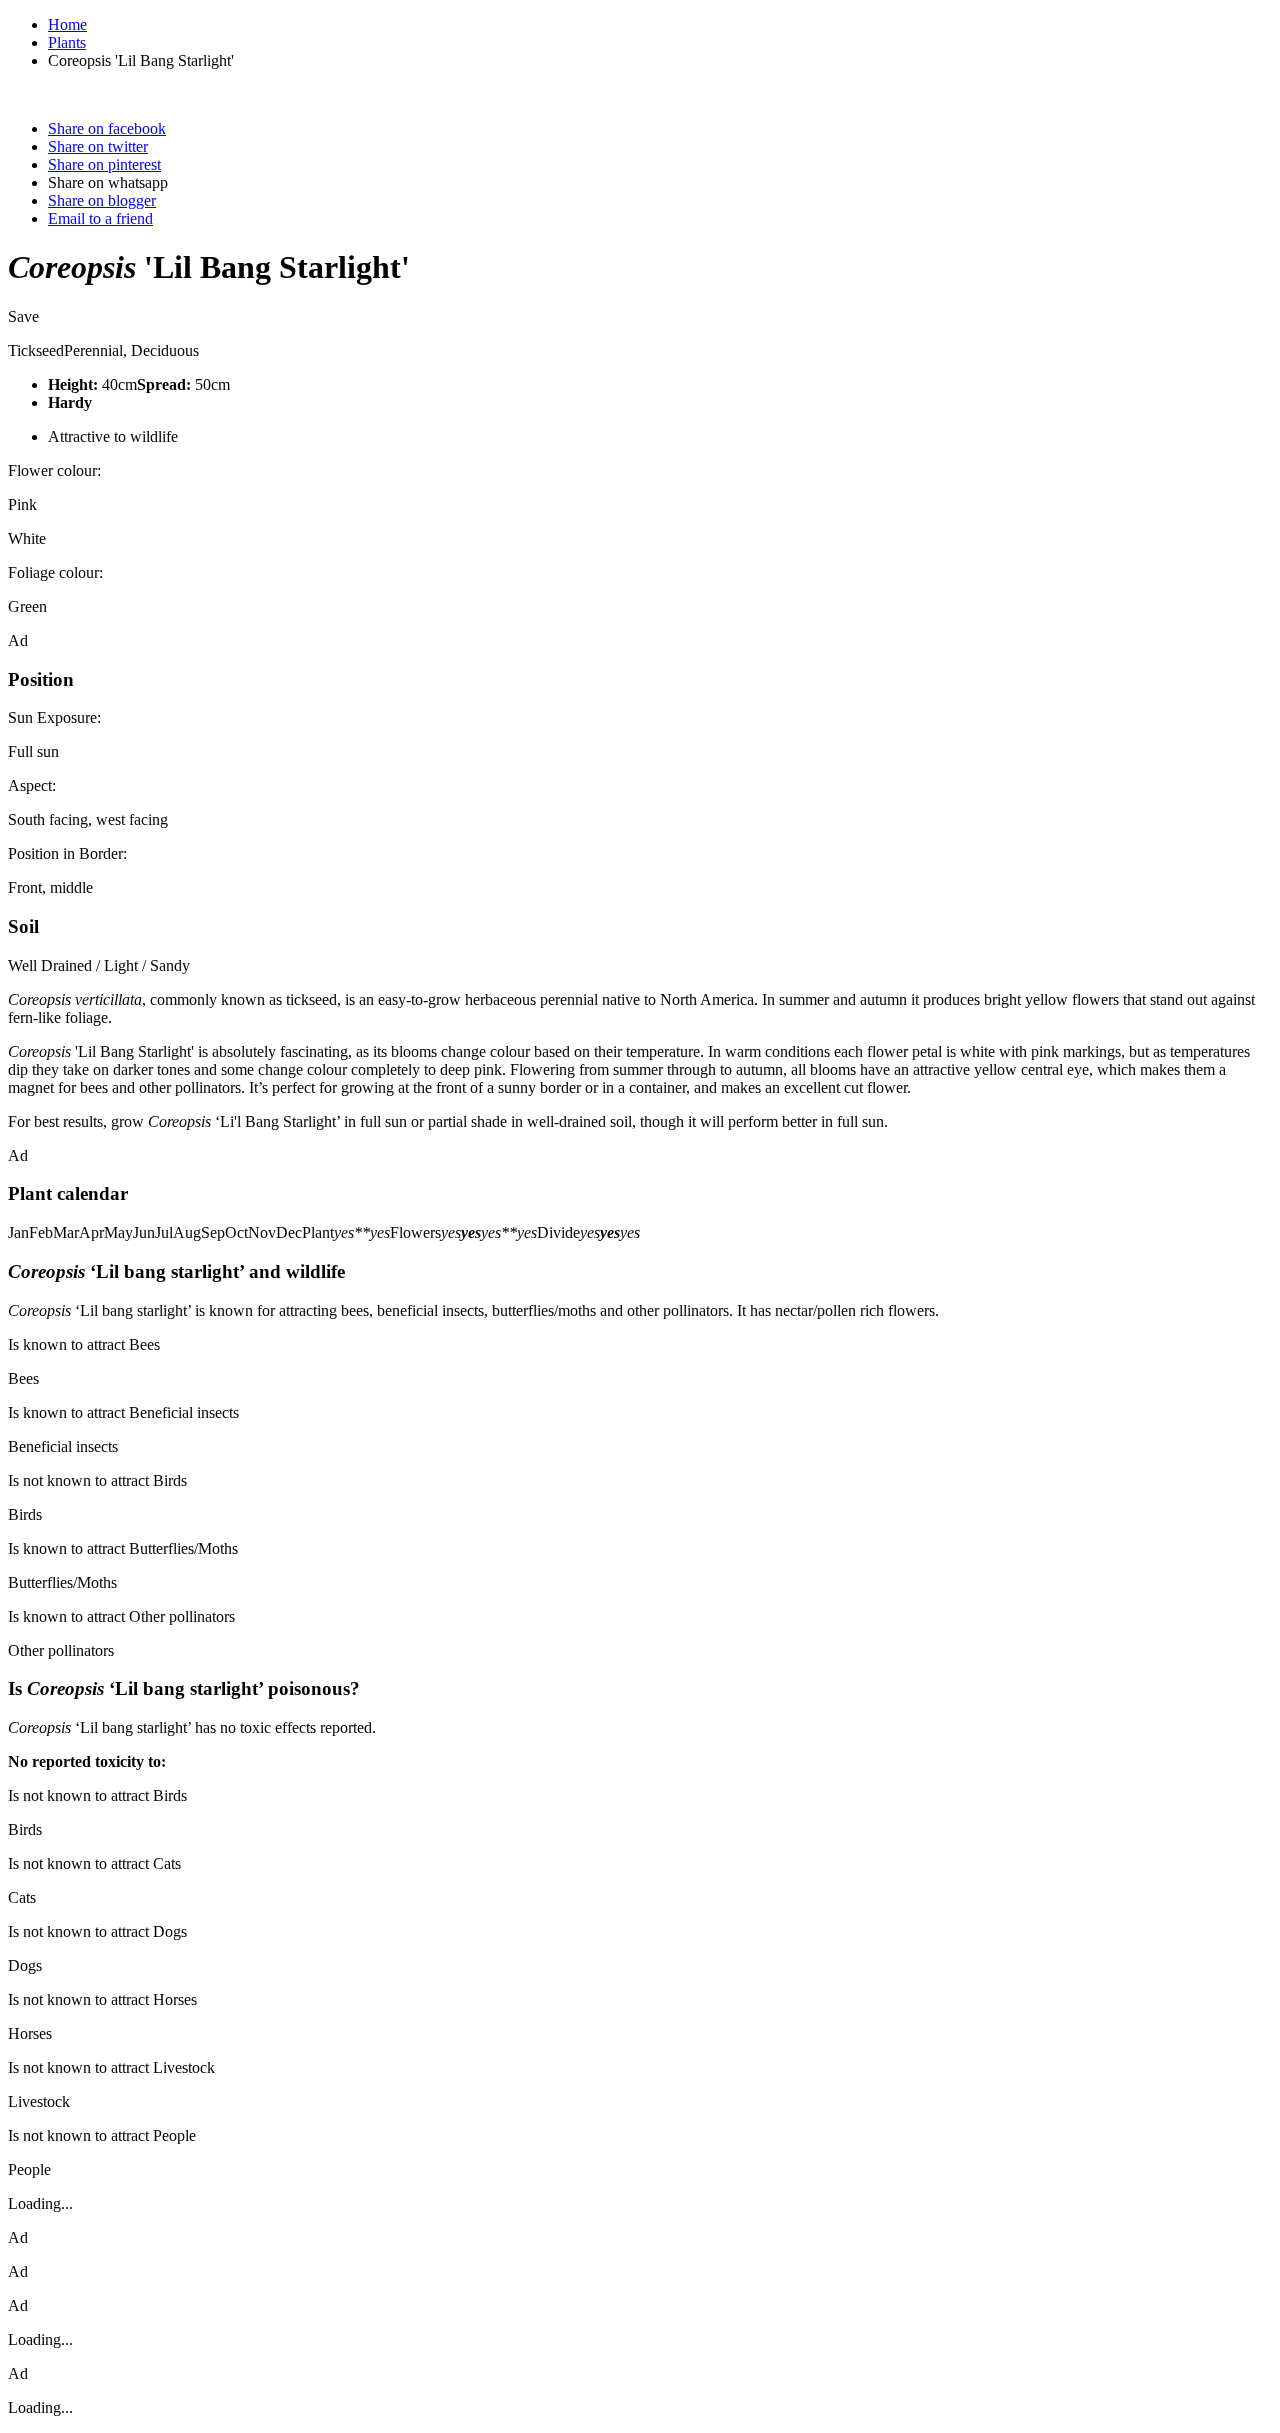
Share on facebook (107, 128)
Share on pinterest (104, 164)
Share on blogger (102, 200)
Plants (67, 42)
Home (67, 24)
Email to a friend (100, 218)
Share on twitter (98, 146)
